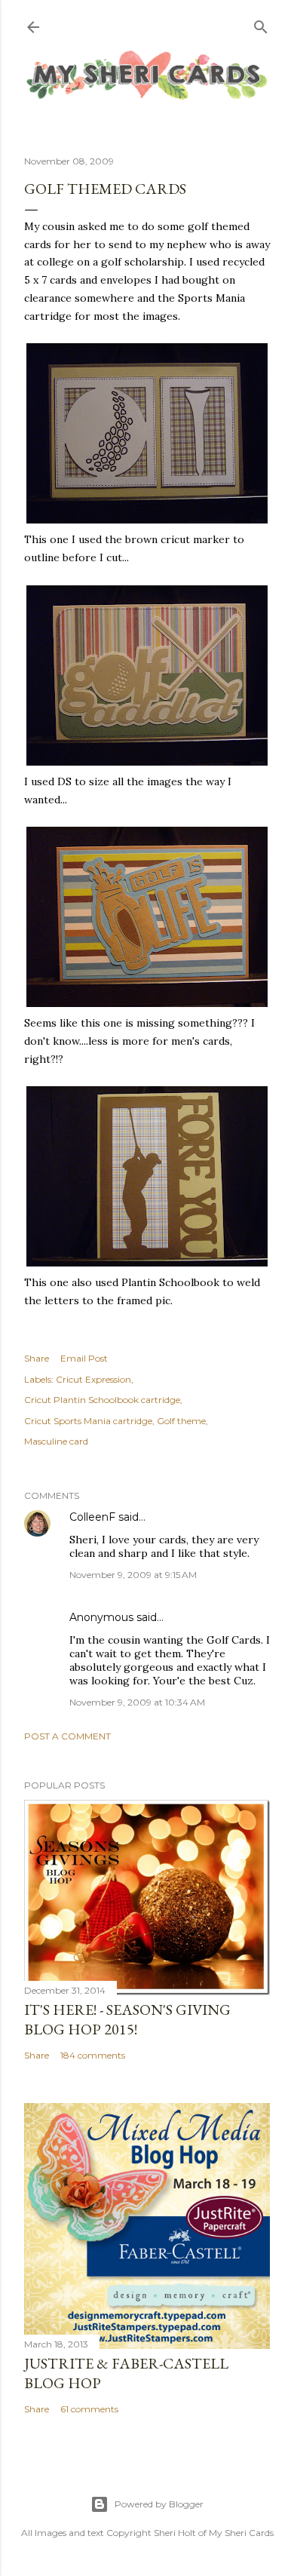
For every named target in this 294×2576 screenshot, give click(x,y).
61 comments (89, 2409)
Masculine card (56, 1441)
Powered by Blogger (159, 2504)
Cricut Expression (93, 1379)
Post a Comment (67, 1736)
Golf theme (181, 1421)
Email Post (84, 1358)
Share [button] (37, 1358)
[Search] (261, 24)
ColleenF (92, 1517)
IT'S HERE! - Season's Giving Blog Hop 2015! (127, 2019)
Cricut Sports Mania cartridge (88, 1421)
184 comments (93, 2055)
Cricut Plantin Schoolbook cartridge (102, 1400)
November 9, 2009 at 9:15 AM (133, 1575)
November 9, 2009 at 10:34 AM (137, 1702)
